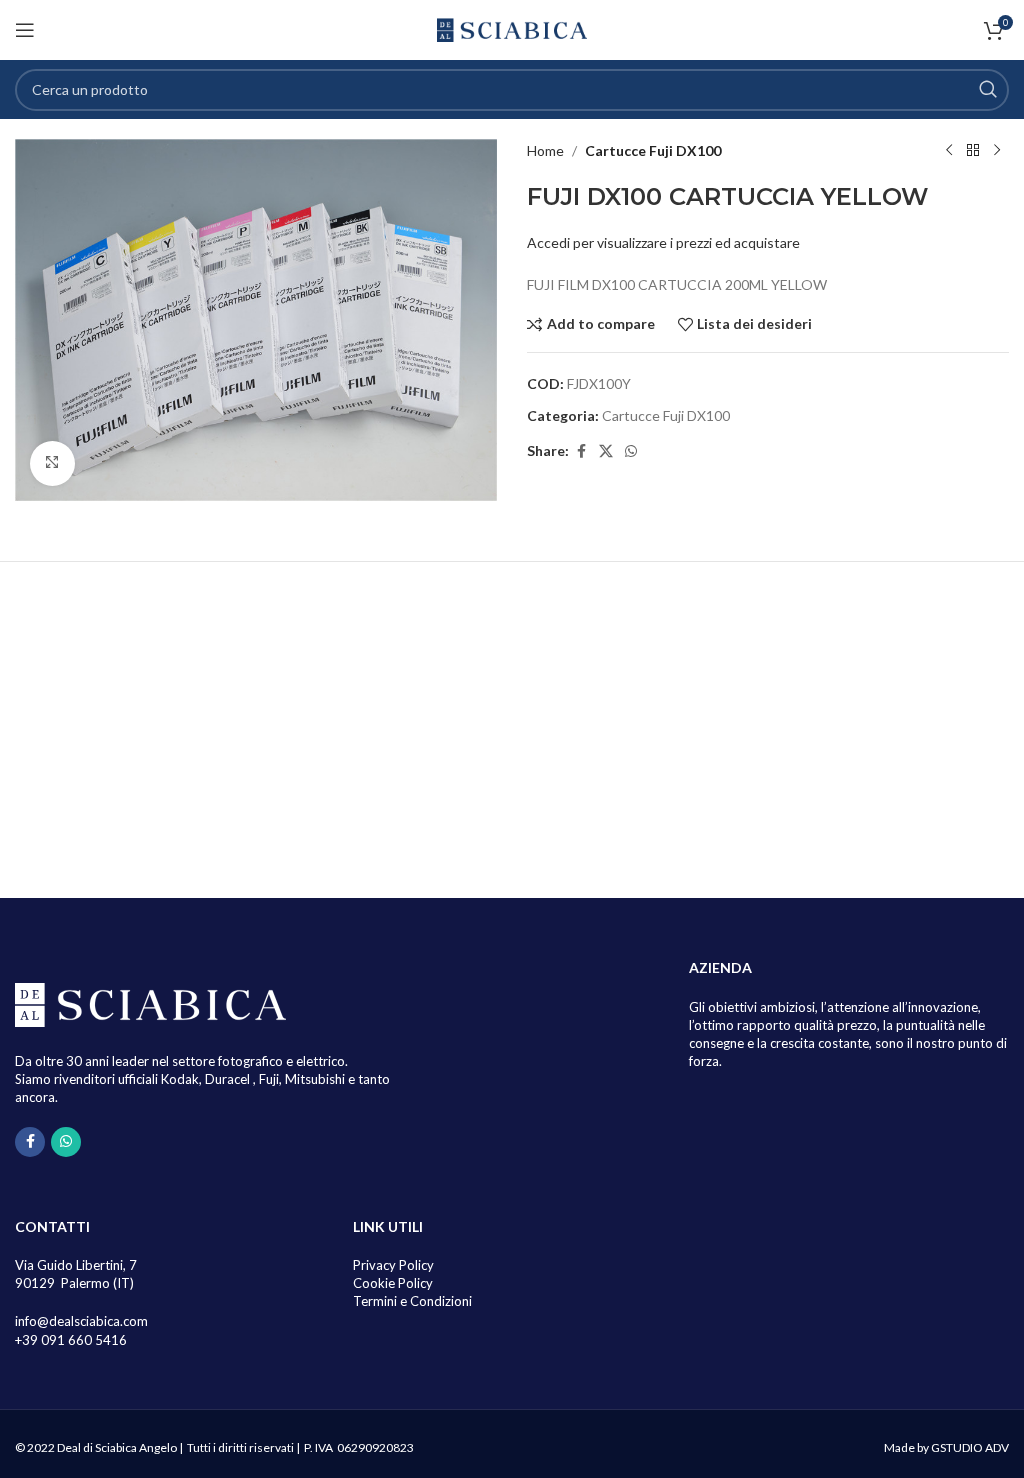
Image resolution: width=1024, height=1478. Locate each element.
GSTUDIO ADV (970, 1447)
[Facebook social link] (581, 451)
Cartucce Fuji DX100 (653, 150)
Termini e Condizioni (412, 1301)
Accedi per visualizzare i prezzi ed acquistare (663, 242)
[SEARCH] (988, 90)
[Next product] (997, 151)
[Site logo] (512, 28)
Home (545, 150)
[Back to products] (973, 151)
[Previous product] (949, 151)
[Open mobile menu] (25, 30)
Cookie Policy (393, 1283)
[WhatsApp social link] (631, 451)
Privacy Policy (393, 1265)
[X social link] (606, 451)
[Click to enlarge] (52, 463)
